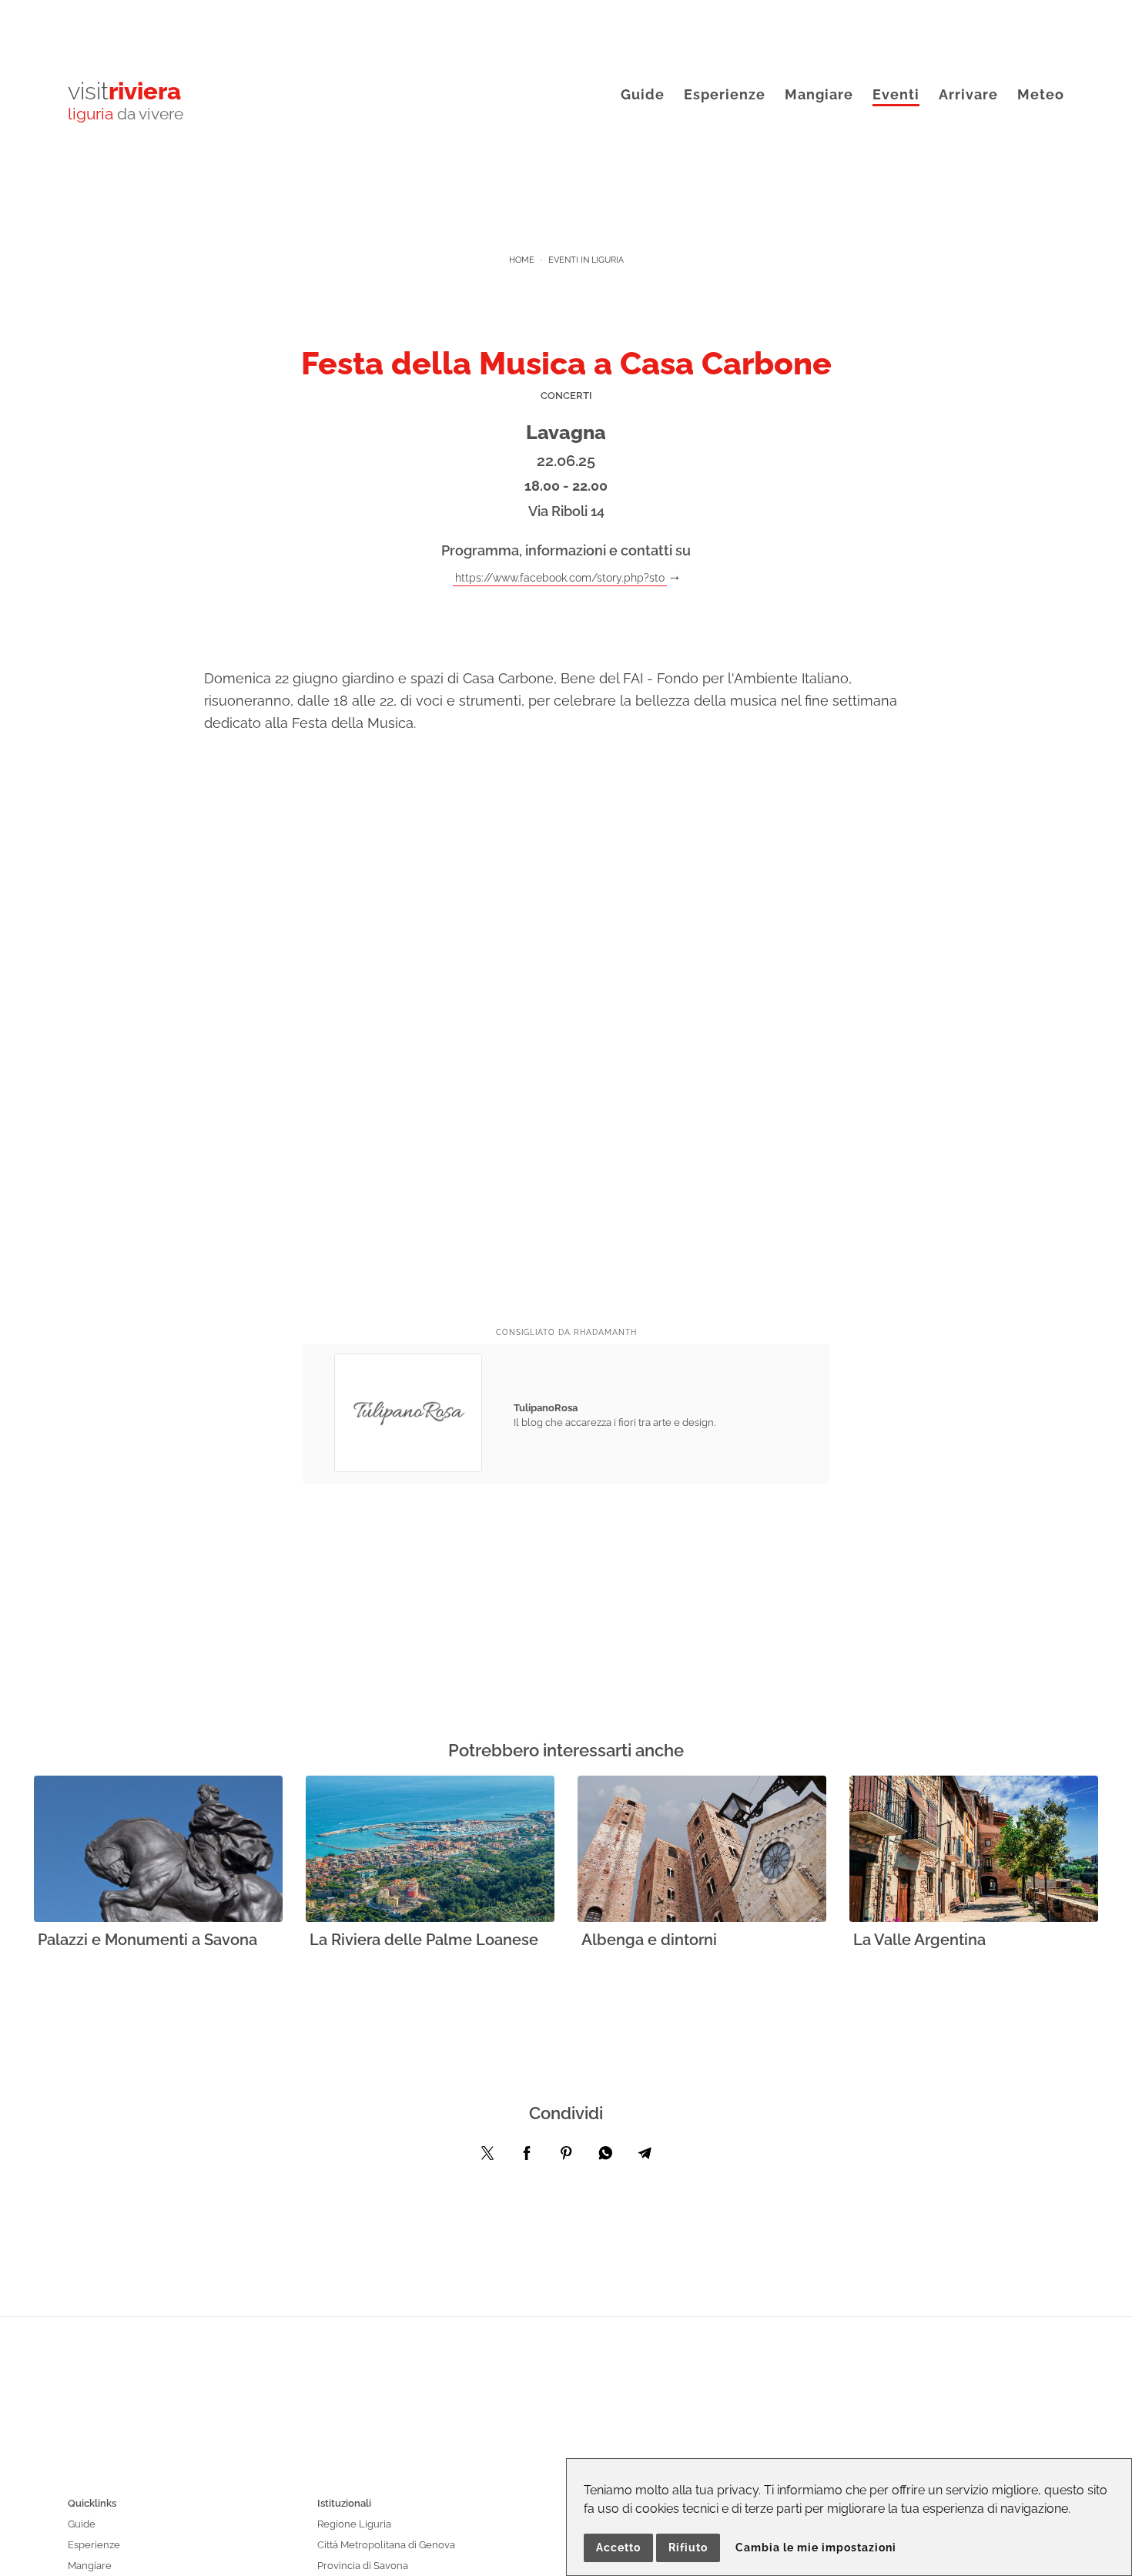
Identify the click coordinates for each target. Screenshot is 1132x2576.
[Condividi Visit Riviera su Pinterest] (566, 2157)
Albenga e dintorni (649, 1940)
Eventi (896, 94)
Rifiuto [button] (688, 2547)
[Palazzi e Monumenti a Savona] (158, 1850)
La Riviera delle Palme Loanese (424, 1940)
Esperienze (725, 94)
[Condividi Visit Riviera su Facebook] (527, 2157)
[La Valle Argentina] (974, 1850)
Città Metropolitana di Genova (386, 2545)
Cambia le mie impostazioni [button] (816, 2547)
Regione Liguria (354, 2524)
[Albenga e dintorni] (702, 1850)
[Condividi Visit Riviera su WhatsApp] (605, 2157)
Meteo (1041, 94)
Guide (643, 94)
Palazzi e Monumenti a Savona (147, 1940)
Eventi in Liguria (586, 260)
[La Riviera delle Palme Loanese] (430, 1850)
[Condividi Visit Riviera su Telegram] (645, 2157)
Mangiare (819, 94)
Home (522, 260)
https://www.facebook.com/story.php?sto (560, 577)
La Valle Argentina (919, 1940)
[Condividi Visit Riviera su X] (487, 2157)
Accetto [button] (618, 2547)
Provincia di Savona (363, 2566)
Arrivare (968, 94)
